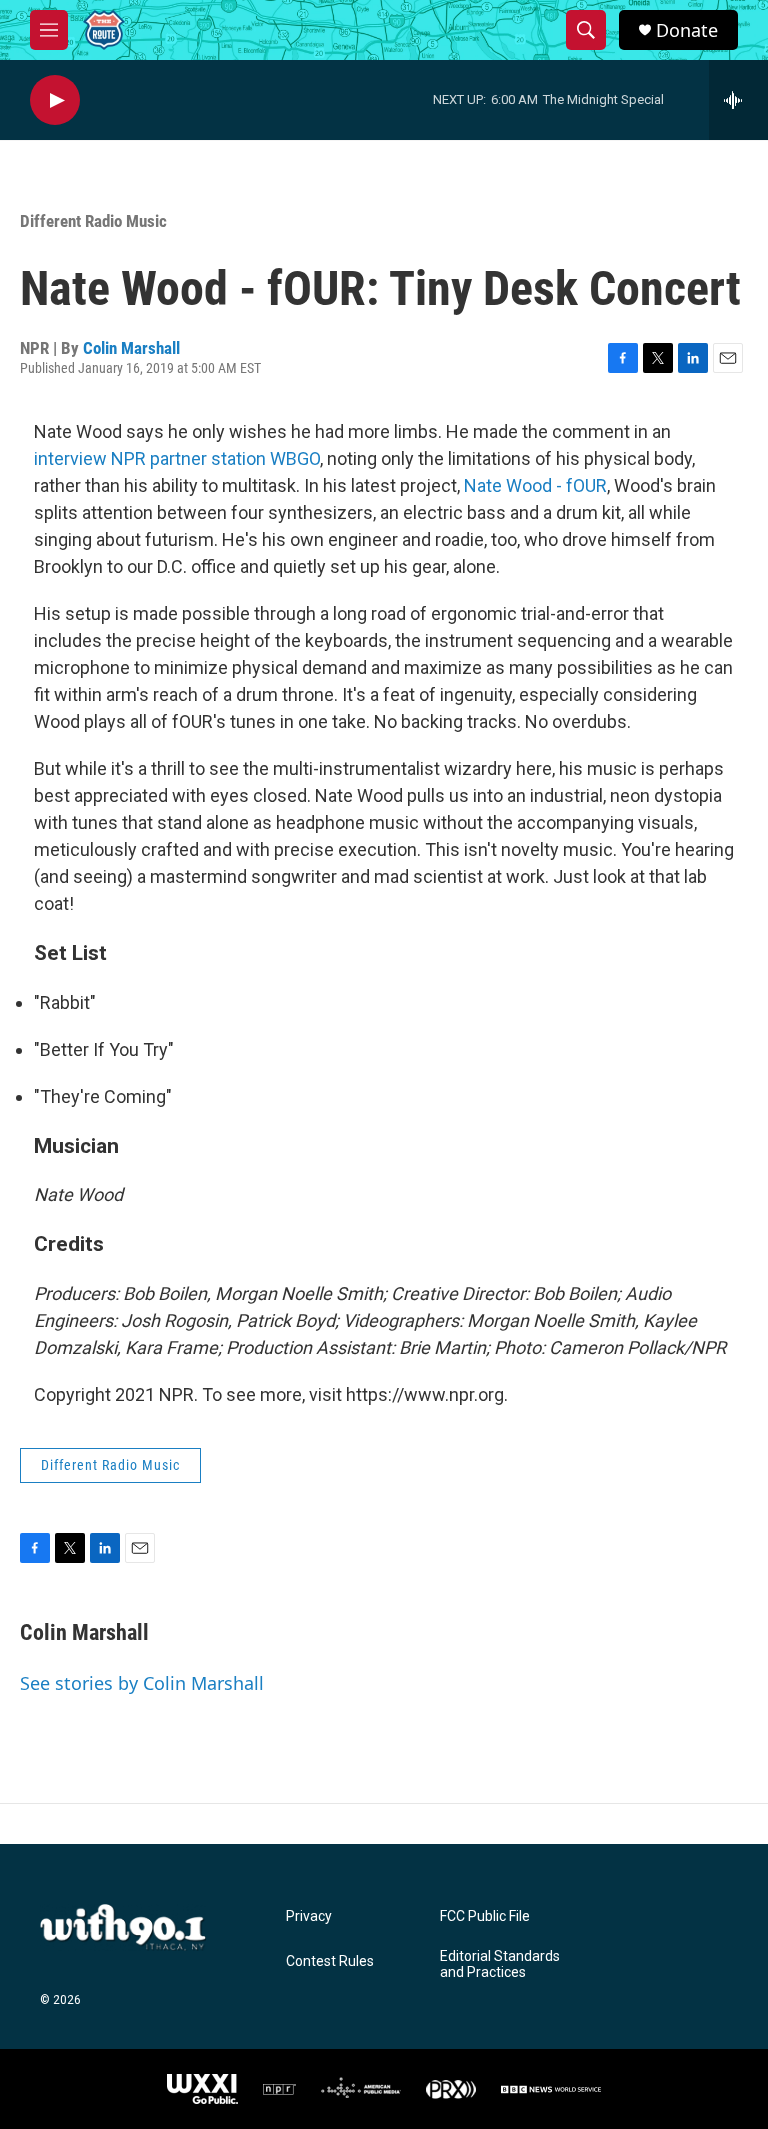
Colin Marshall (131, 348)
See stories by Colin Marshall (142, 1683)
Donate (687, 30)
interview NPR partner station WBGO (177, 458)
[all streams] (738, 100)
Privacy (309, 1916)
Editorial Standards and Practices (500, 1964)
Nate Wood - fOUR (535, 485)
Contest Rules (330, 1961)
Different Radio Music (93, 221)
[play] (55, 100)
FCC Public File (485, 1916)
